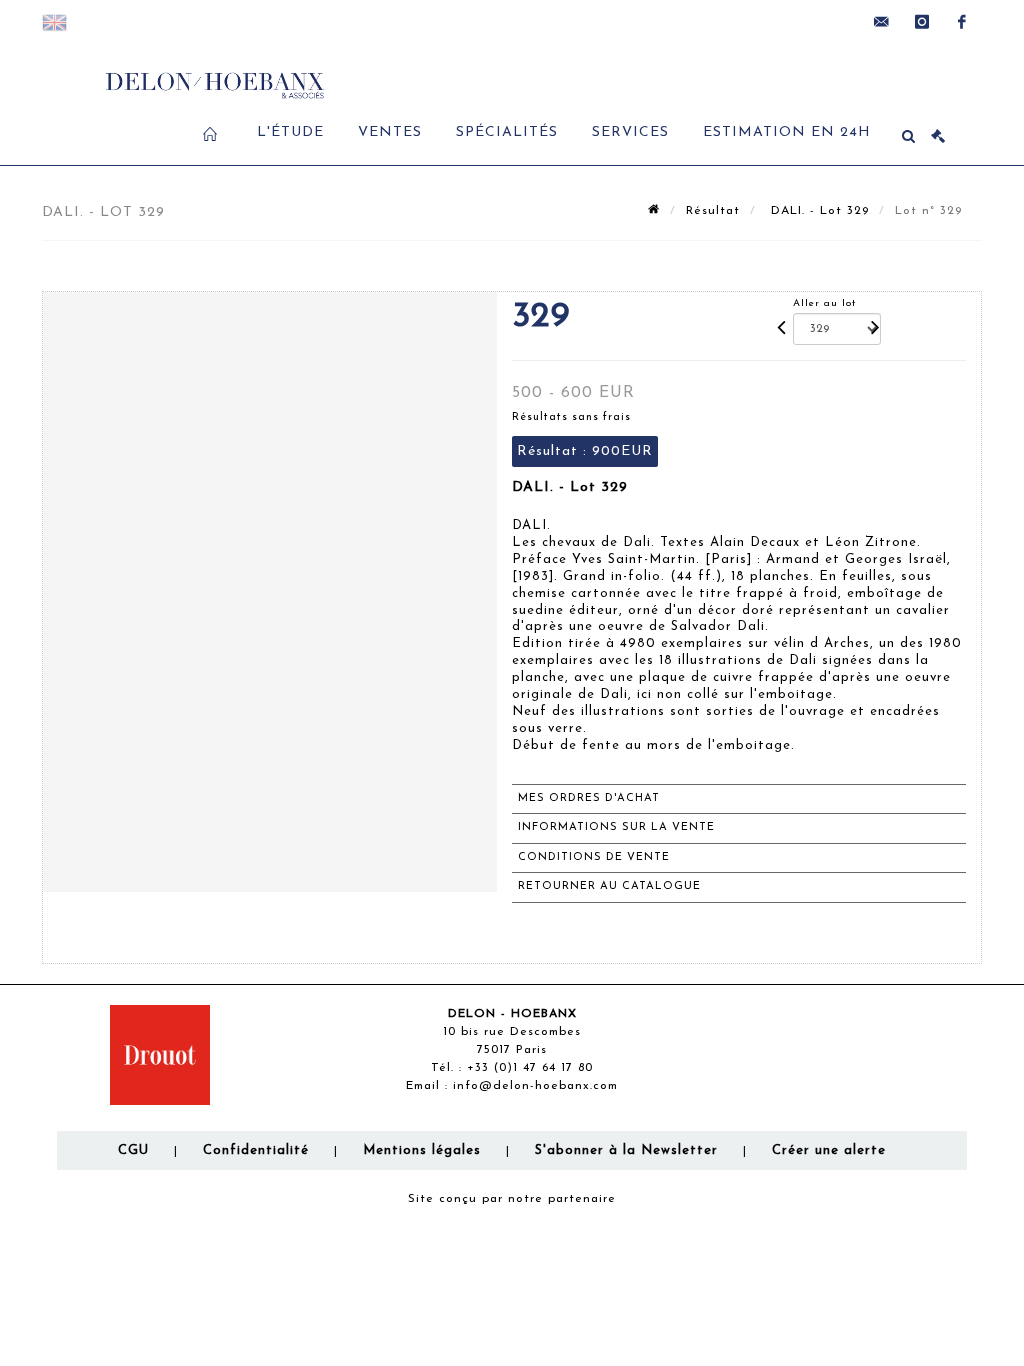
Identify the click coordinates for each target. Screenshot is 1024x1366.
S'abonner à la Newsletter (626, 1150)
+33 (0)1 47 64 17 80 (530, 1068)
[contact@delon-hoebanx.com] (882, 22)
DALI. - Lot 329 (817, 211)
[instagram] (922, 22)
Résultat (713, 211)
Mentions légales (422, 1150)
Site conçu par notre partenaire (512, 1199)
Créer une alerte (829, 1150)
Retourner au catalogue (609, 886)
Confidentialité (256, 1150)
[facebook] (962, 22)
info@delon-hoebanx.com (535, 1086)
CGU (133, 1150)
